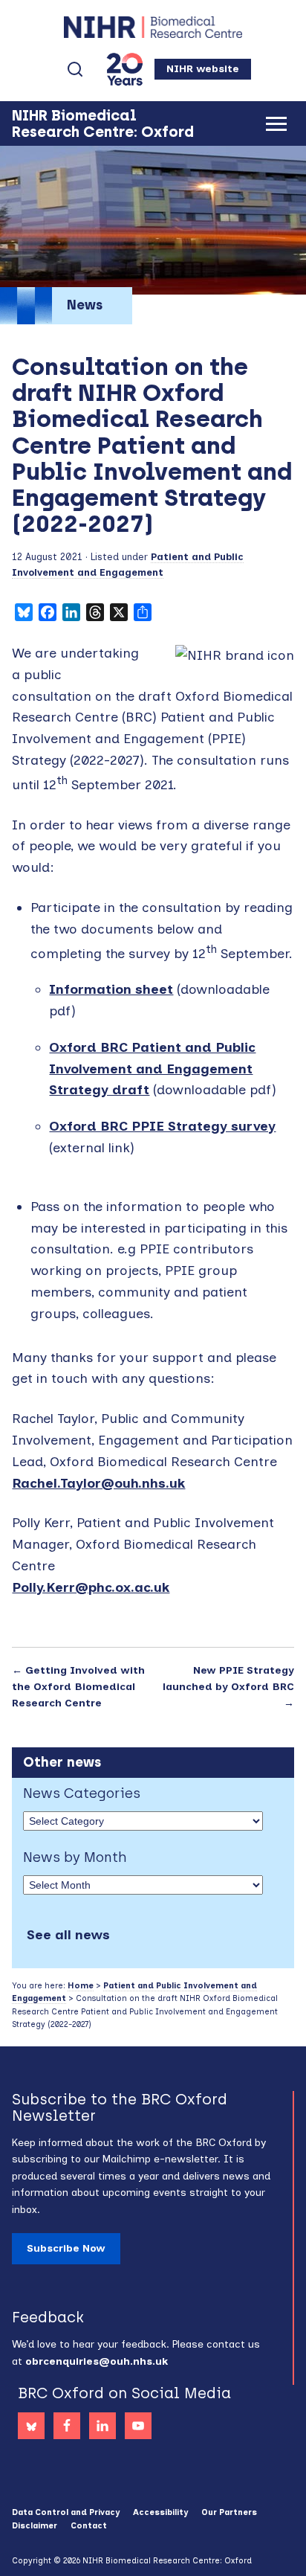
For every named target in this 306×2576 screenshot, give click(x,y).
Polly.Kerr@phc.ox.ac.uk (91, 1587)
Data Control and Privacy (66, 2512)
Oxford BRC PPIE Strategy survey (162, 1126)
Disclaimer (35, 2526)
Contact (89, 2526)
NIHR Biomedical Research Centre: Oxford (153, 27)
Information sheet (111, 989)
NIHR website (203, 69)
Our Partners (229, 2512)
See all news (68, 1935)
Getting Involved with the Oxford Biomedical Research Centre (78, 1687)
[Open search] (75, 69)
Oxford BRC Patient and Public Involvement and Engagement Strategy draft (152, 1069)
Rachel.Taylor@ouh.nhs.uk (98, 1483)
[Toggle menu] (276, 124)
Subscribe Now (66, 2248)
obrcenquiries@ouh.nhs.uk (97, 2361)
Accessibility (160, 2512)
